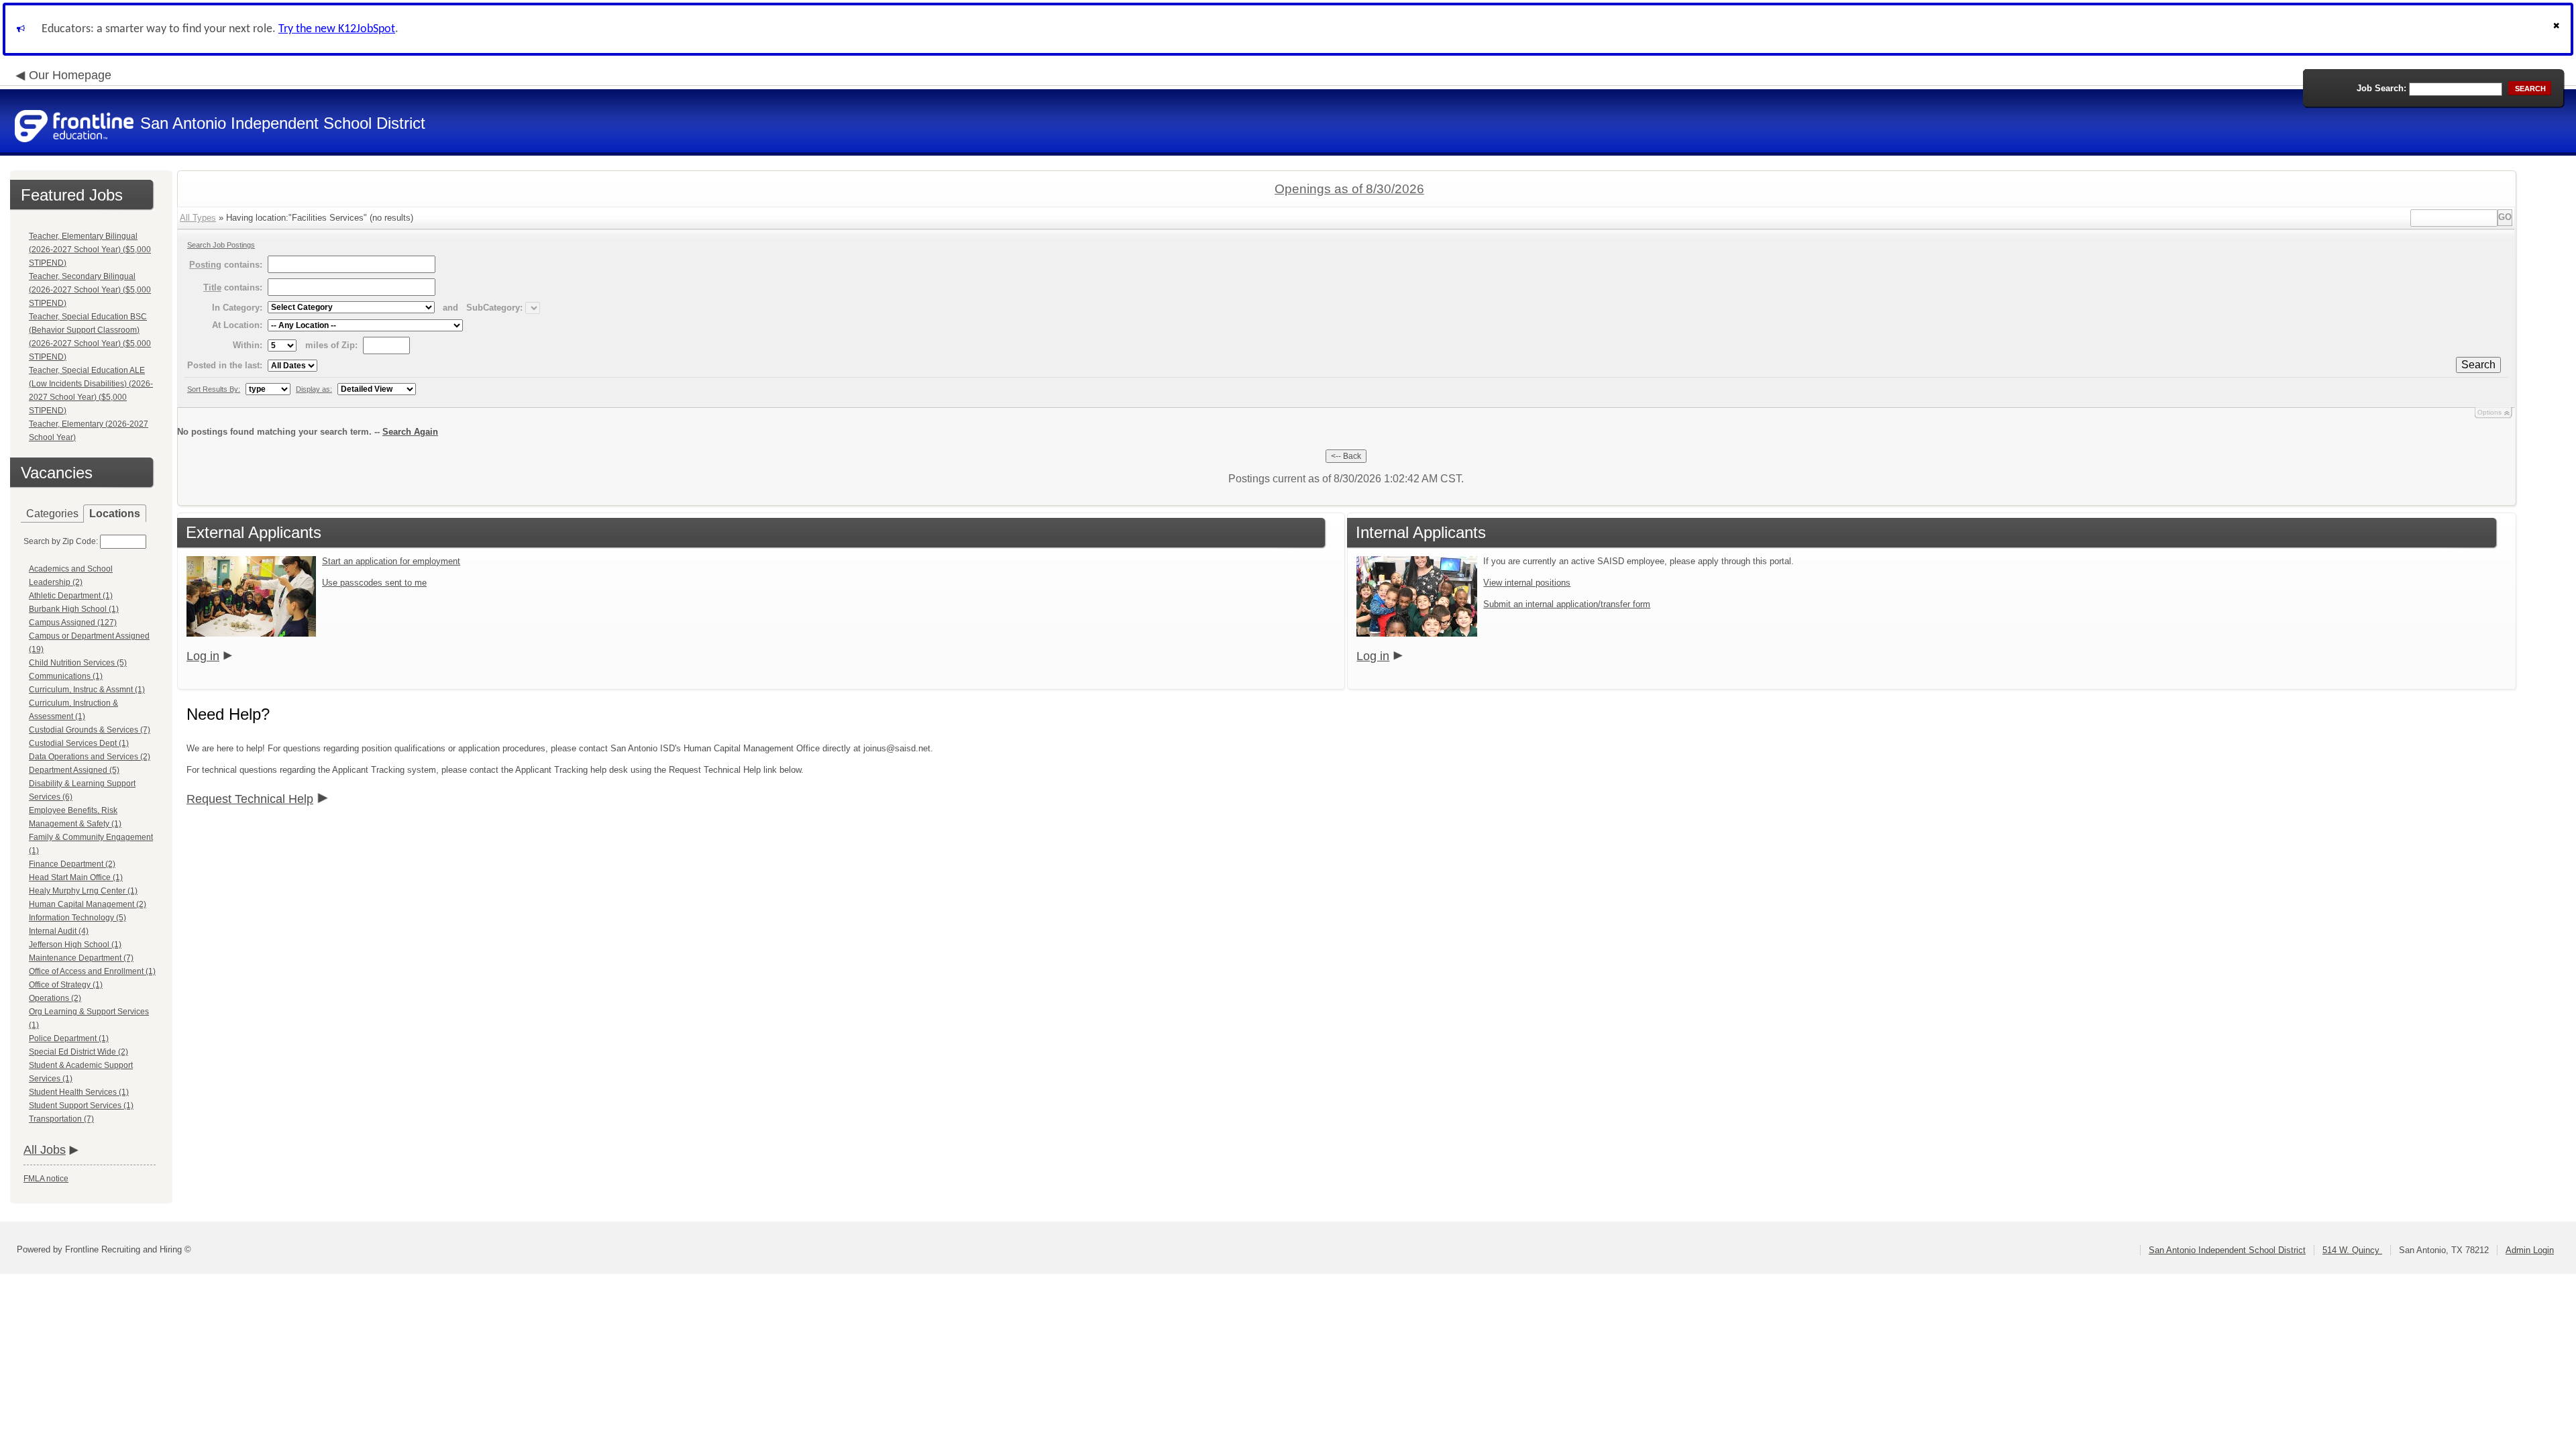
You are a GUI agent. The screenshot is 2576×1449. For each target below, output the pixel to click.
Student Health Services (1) (79, 1092)
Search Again (410, 432)
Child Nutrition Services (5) (78, 663)
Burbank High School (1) (74, 609)
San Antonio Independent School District (2227, 1250)
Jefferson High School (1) (75, 945)
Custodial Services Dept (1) (79, 743)
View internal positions (1527, 583)
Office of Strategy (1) (66, 985)
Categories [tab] (52, 514)
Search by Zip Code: (61, 541)
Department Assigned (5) (74, 770)
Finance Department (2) (72, 864)
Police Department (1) (69, 1038)
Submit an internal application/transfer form (1567, 604)
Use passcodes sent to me (374, 583)
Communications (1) (66, 676)
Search (2478, 365)
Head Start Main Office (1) (76, 877)
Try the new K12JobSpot (337, 29)
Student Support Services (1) (81, 1106)
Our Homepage (70, 75)
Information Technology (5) (77, 918)
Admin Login (2530, 1250)
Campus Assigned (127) (73, 623)
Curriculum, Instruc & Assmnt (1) (87, 690)
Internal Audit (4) (59, 931)
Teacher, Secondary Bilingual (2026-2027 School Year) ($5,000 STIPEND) (90, 290)
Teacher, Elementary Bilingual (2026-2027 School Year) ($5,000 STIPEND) (90, 250)
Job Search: (2381, 88)
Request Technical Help (250, 799)
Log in (203, 656)
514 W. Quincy (2352, 1250)
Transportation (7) (61, 1119)
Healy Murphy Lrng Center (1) (83, 891)
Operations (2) (55, 998)
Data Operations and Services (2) (90, 757)
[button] (2558, 29)
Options (2489, 412)
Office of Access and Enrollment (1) (92, 971)
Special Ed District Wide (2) (78, 1052)
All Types (198, 218)
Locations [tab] (115, 514)
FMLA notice (46, 1179)
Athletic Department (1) (71, 596)
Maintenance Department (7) (81, 958)
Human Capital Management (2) (88, 904)
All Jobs (45, 1150)
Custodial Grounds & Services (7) (90, 730)
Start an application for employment (391, 561)
